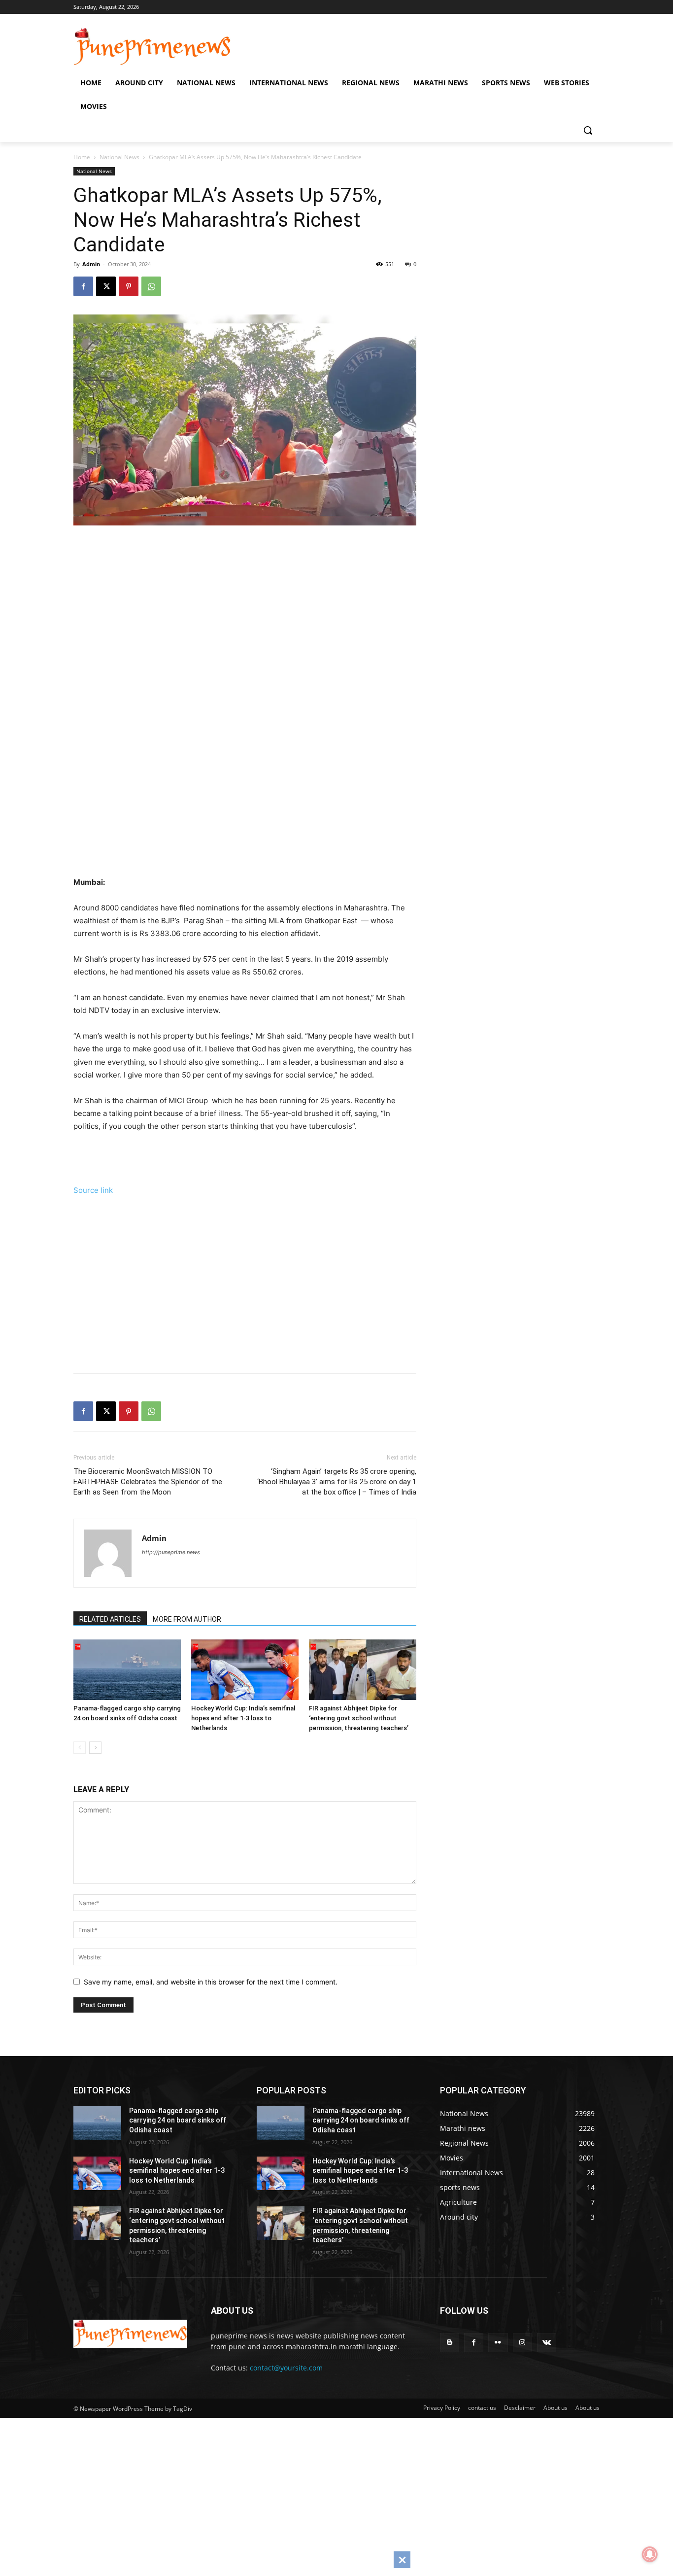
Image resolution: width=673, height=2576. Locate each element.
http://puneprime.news (171, 1552)
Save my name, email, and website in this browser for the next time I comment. (211, 1982)
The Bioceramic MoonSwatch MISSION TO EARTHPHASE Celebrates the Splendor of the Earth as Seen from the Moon (148, 1482)
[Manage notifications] (650, 2554)
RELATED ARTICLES (110, 1619)
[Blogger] (450, 2343)
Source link (93, 1190)
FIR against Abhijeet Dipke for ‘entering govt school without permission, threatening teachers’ (359, 1718)
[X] (106, 286)
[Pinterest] (129, 286)
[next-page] (95, 1748)
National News (119, 157)
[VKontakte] (547, 2343)
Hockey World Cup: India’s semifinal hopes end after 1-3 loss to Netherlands (243, 1718)
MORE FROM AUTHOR (187, 1619)
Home (82, 157)
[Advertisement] (258, 638)
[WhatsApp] (151, 286)
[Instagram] (522, 2343)
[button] (588, 130)
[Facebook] (83, 286)
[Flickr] (498, 2343)
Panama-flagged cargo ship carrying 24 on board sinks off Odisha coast (178, 2120)
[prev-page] (80, 1748)
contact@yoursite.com (286, 2368)
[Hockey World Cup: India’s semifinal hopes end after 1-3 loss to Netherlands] (245, 1670)
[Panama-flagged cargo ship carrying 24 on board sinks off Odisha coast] (127, 1670)
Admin (91, 264)
